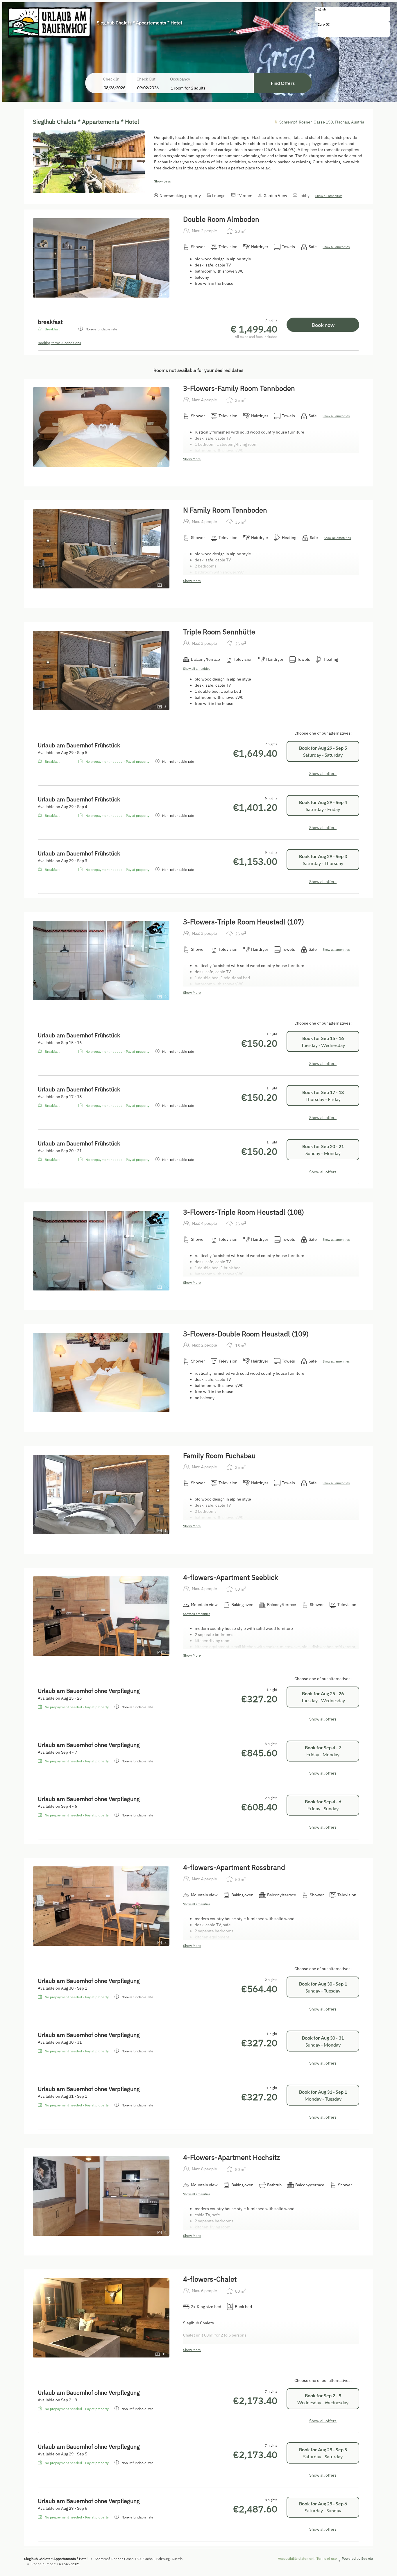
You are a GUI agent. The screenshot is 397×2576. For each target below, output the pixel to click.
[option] (353, 15)
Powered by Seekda (357, 2558)
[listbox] (353, 14)
